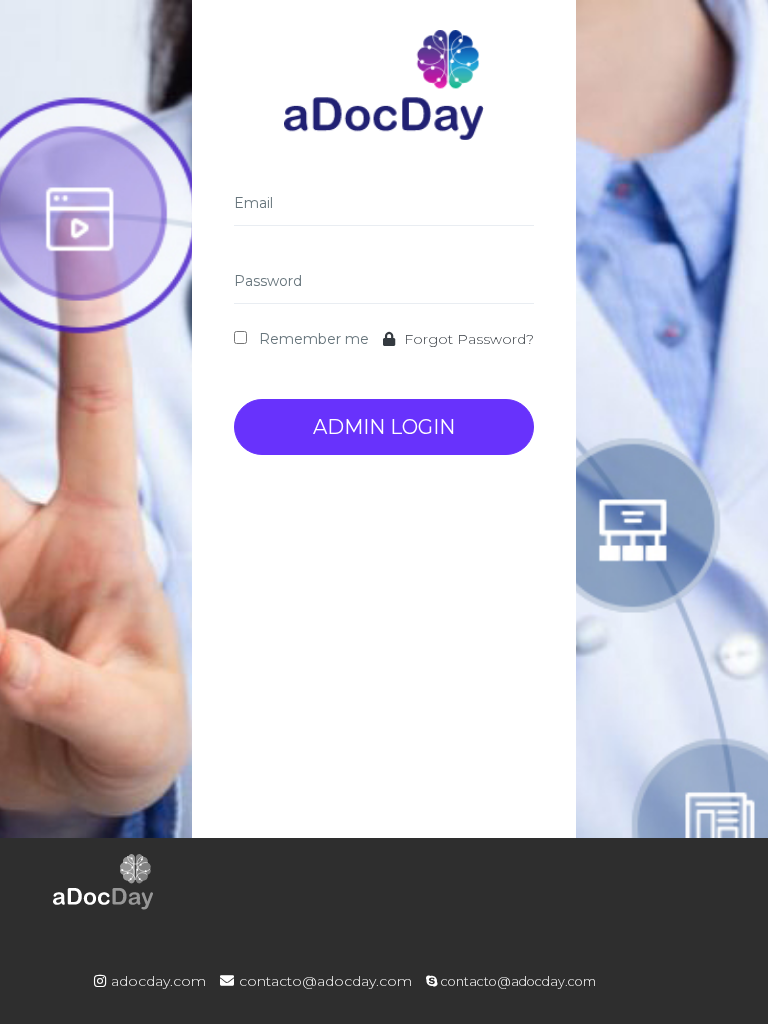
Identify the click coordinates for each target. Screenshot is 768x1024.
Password (268, 281)
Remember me (314, 339)
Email (253, 203)
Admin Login (384, 427)
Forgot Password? (467, 339)
